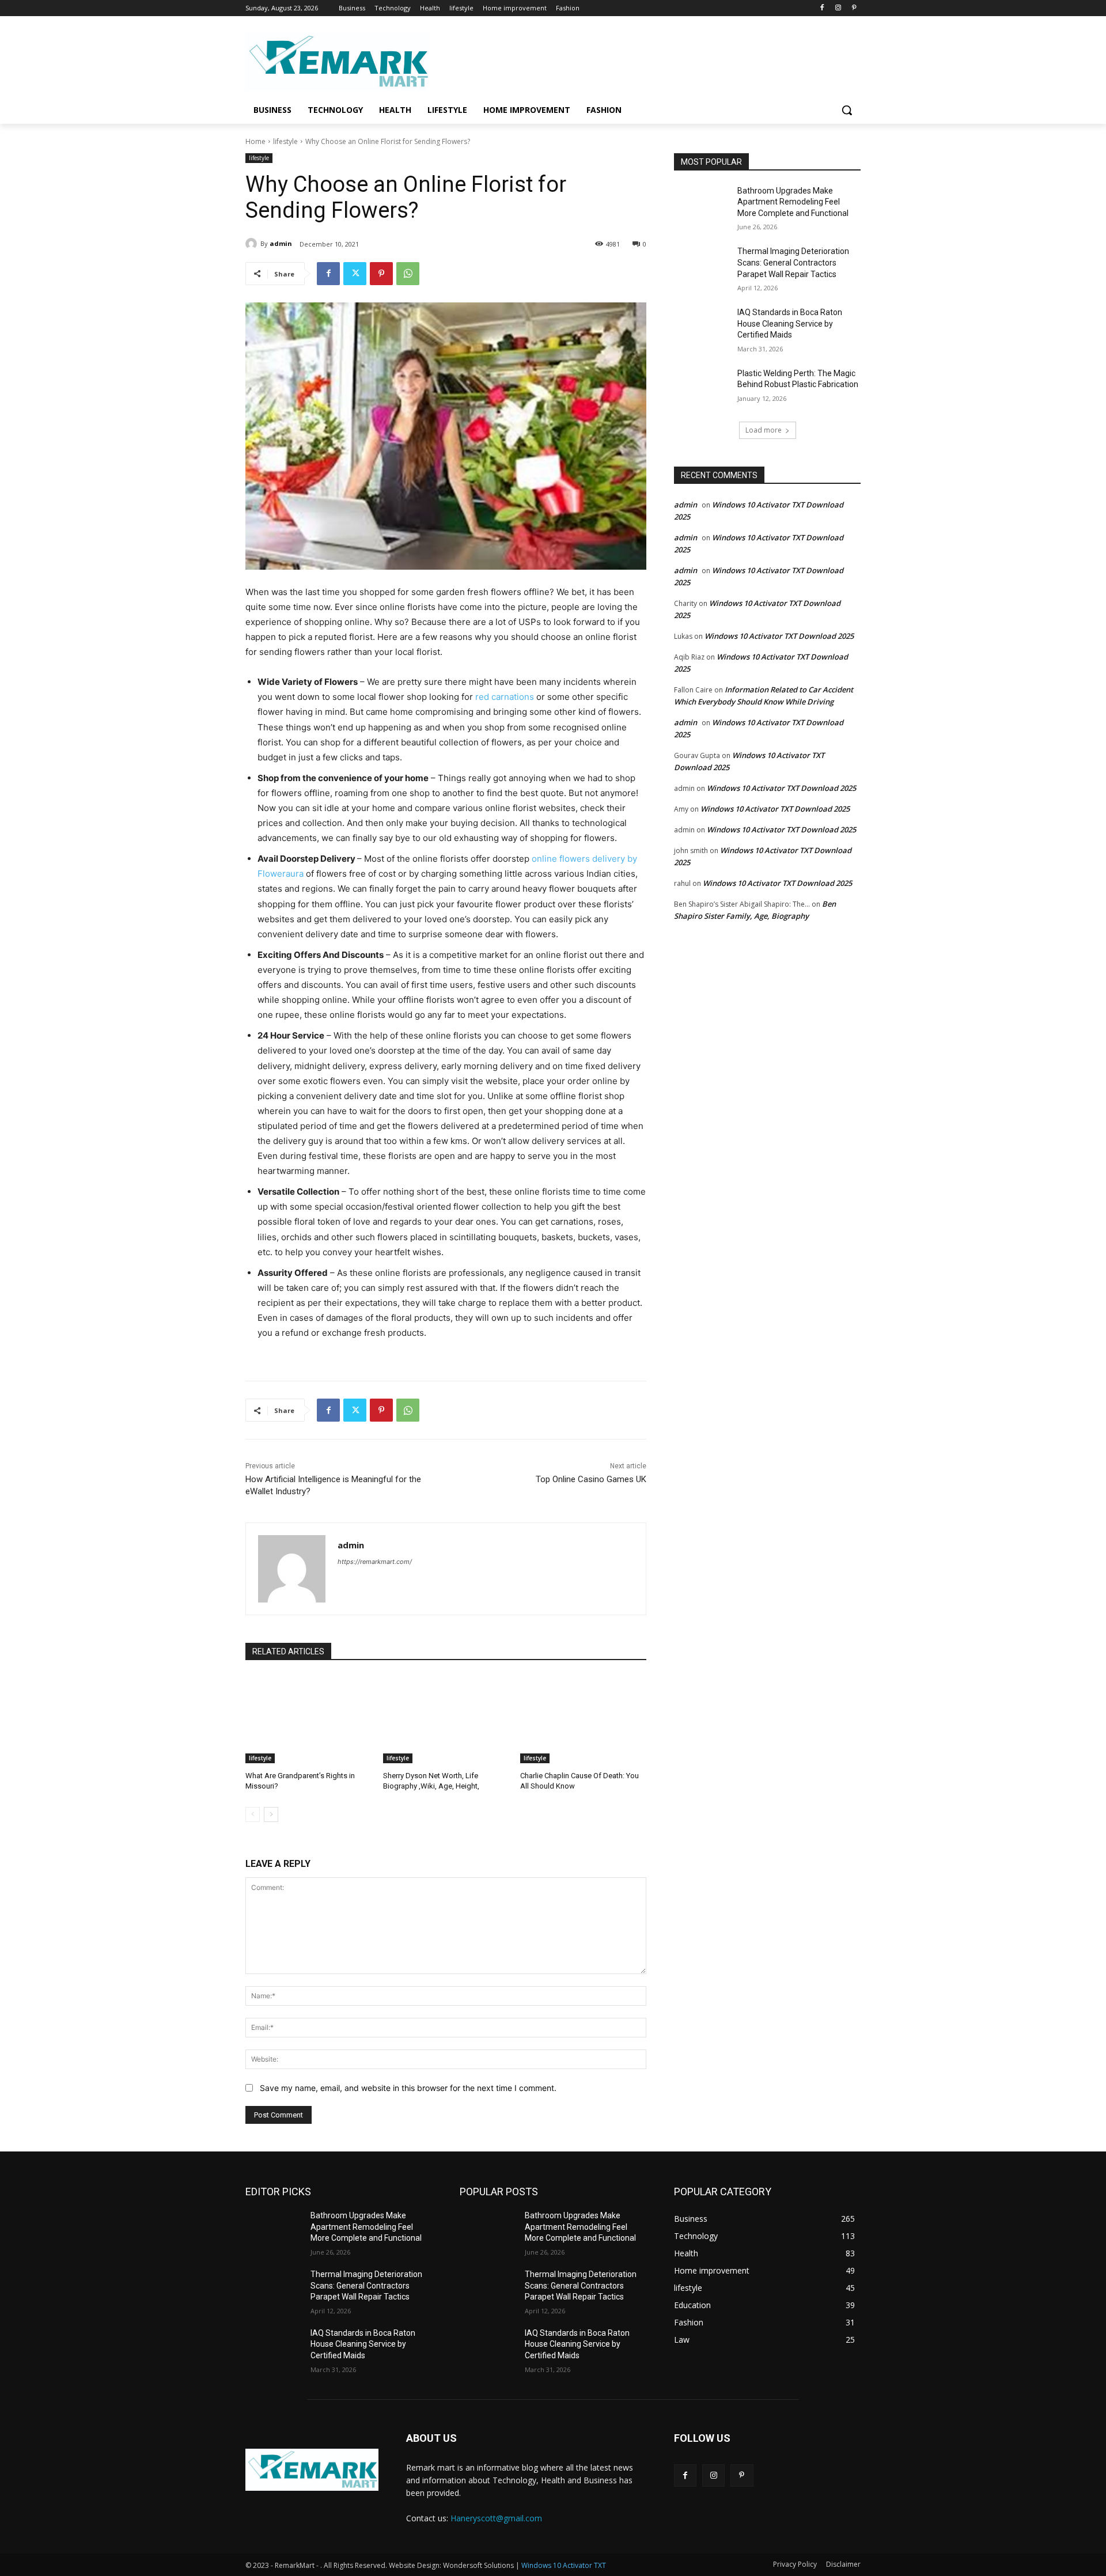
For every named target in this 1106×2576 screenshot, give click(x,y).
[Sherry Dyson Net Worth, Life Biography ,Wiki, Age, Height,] (446, 1719)
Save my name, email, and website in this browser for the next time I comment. (408, 2088)
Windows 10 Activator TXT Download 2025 (779, 636)
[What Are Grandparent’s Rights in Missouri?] (308, 1719)
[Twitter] (355, 274)
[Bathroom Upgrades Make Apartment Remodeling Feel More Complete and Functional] (702, 205)
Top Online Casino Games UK (591, 1479)
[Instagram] (838, 8)
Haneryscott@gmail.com (496, 2518)
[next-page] (271, 1814)
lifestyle (285, 141)
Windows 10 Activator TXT (564, 2565)
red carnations (505, 697)
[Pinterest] (854, 8)
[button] (847, 110)
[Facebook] (822, 8)
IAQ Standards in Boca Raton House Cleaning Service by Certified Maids (790, 323)
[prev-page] (253, 1814)
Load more (764, 430)
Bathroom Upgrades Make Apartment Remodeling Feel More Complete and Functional (793, 202)
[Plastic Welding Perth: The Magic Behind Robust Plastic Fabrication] (702, 388)
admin (281, 243)
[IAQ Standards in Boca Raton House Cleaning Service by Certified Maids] (702, 327)
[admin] (253, 244)
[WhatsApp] (408, 274)
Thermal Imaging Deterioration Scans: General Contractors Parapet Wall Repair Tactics (793, 262)
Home (255, 141)
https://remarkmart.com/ (375, 1562)
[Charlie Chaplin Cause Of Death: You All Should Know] (583, 1719)
